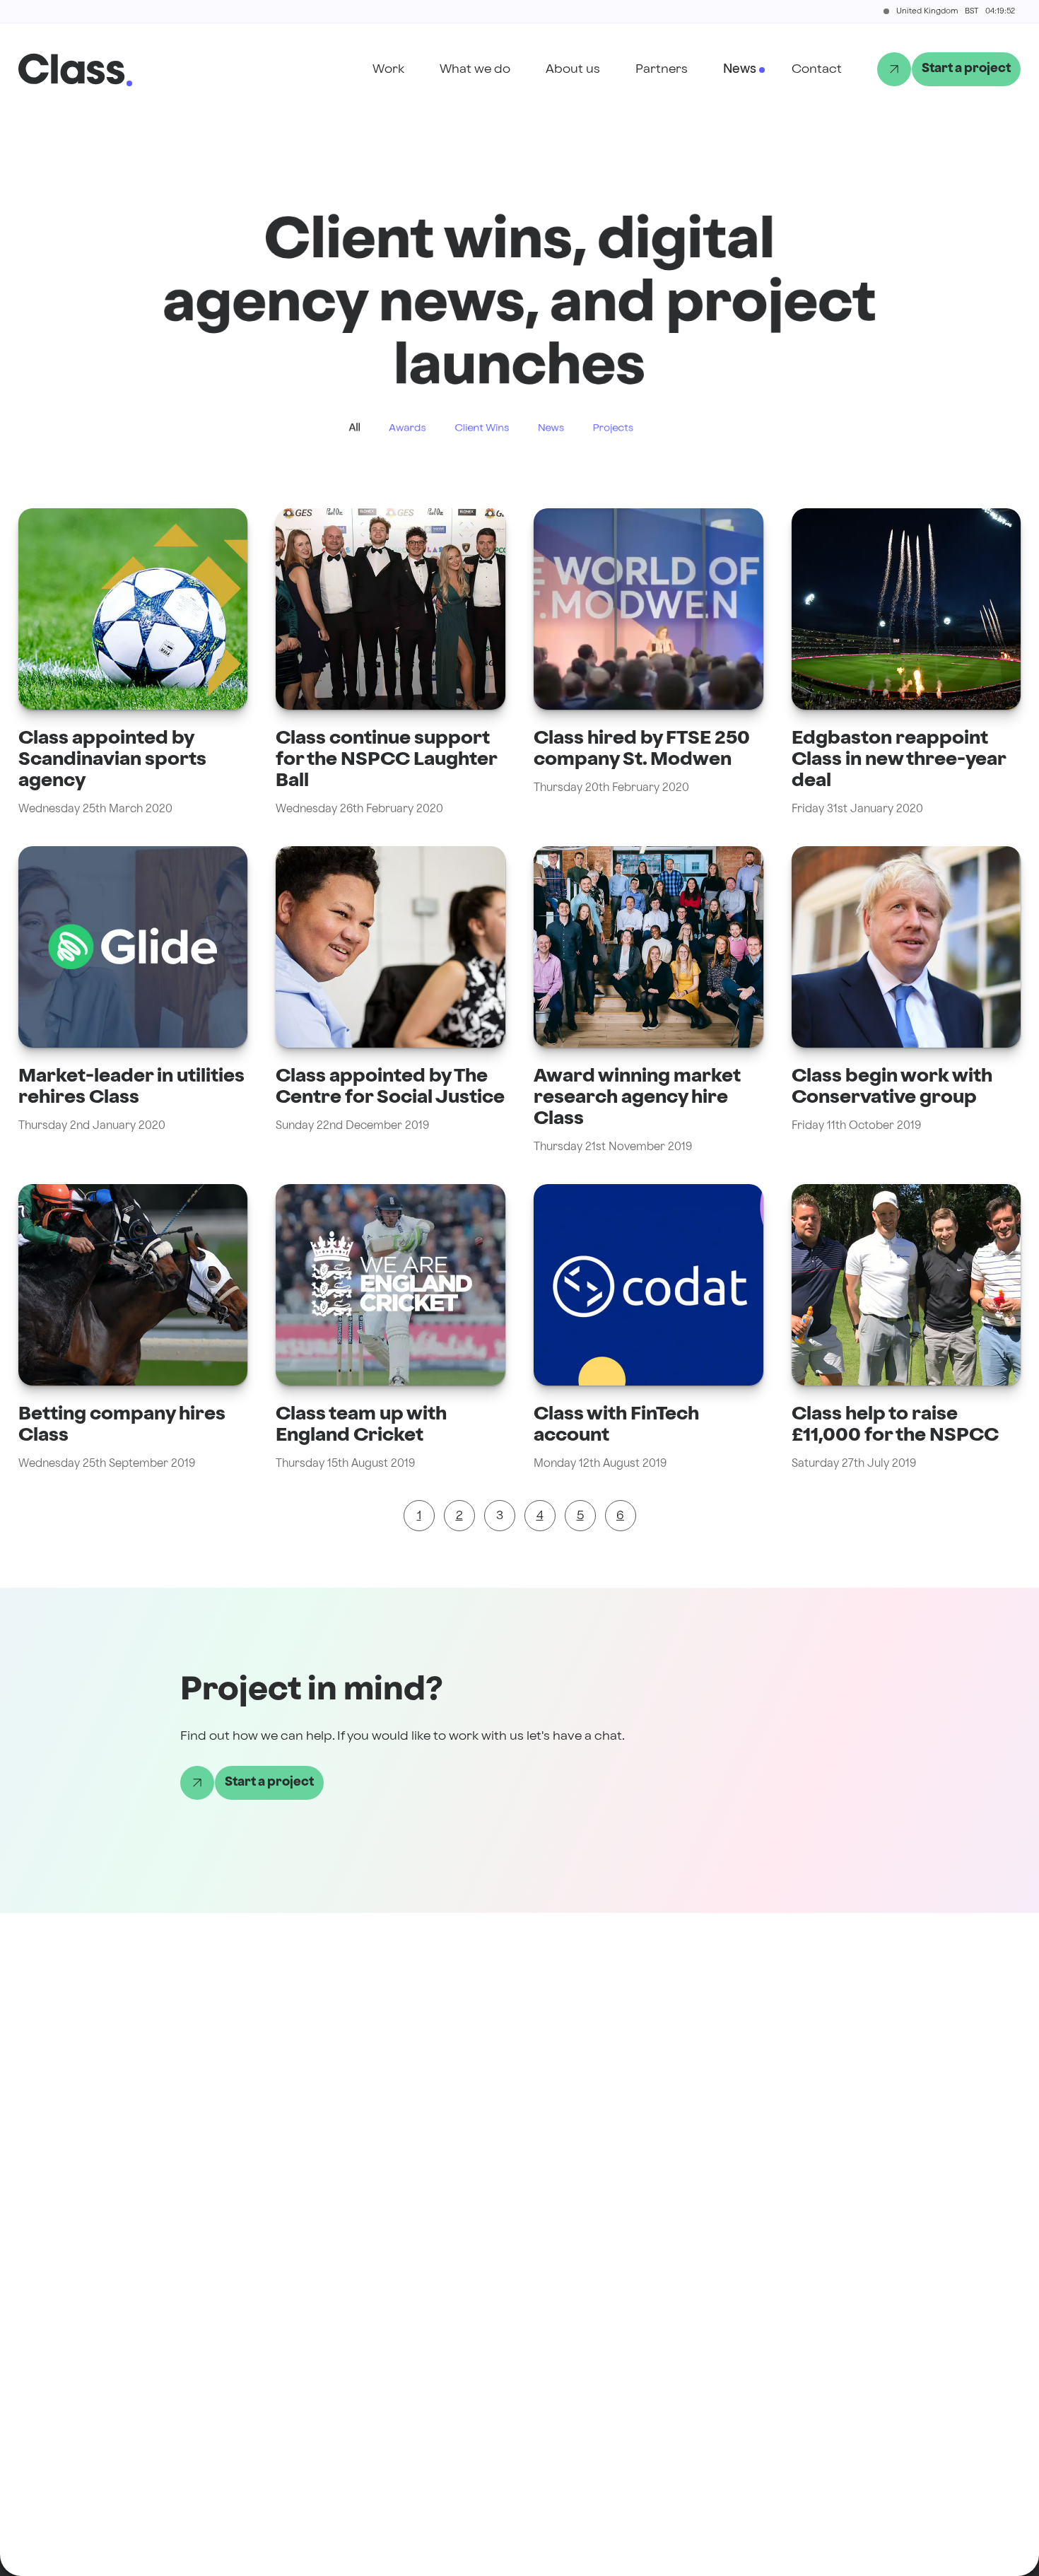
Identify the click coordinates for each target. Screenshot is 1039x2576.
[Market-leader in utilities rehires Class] (133, 1001)
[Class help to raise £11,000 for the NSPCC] (906, 1328)
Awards (407, 428)
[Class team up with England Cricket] (391, 1328)
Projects (613, 428)
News (551, 428)
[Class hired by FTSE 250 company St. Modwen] (648, 663)
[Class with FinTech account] (648, 1328)
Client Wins (482, 428)
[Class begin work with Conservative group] (906, 1001)
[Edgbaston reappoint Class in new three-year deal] (906, 663)
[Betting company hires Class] (133, 1328)
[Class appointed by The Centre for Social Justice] (391, 1001)
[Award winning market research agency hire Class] (648, 1001)
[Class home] (72, 69)
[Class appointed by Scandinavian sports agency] (133, 663)
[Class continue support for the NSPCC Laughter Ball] (391, 663)
